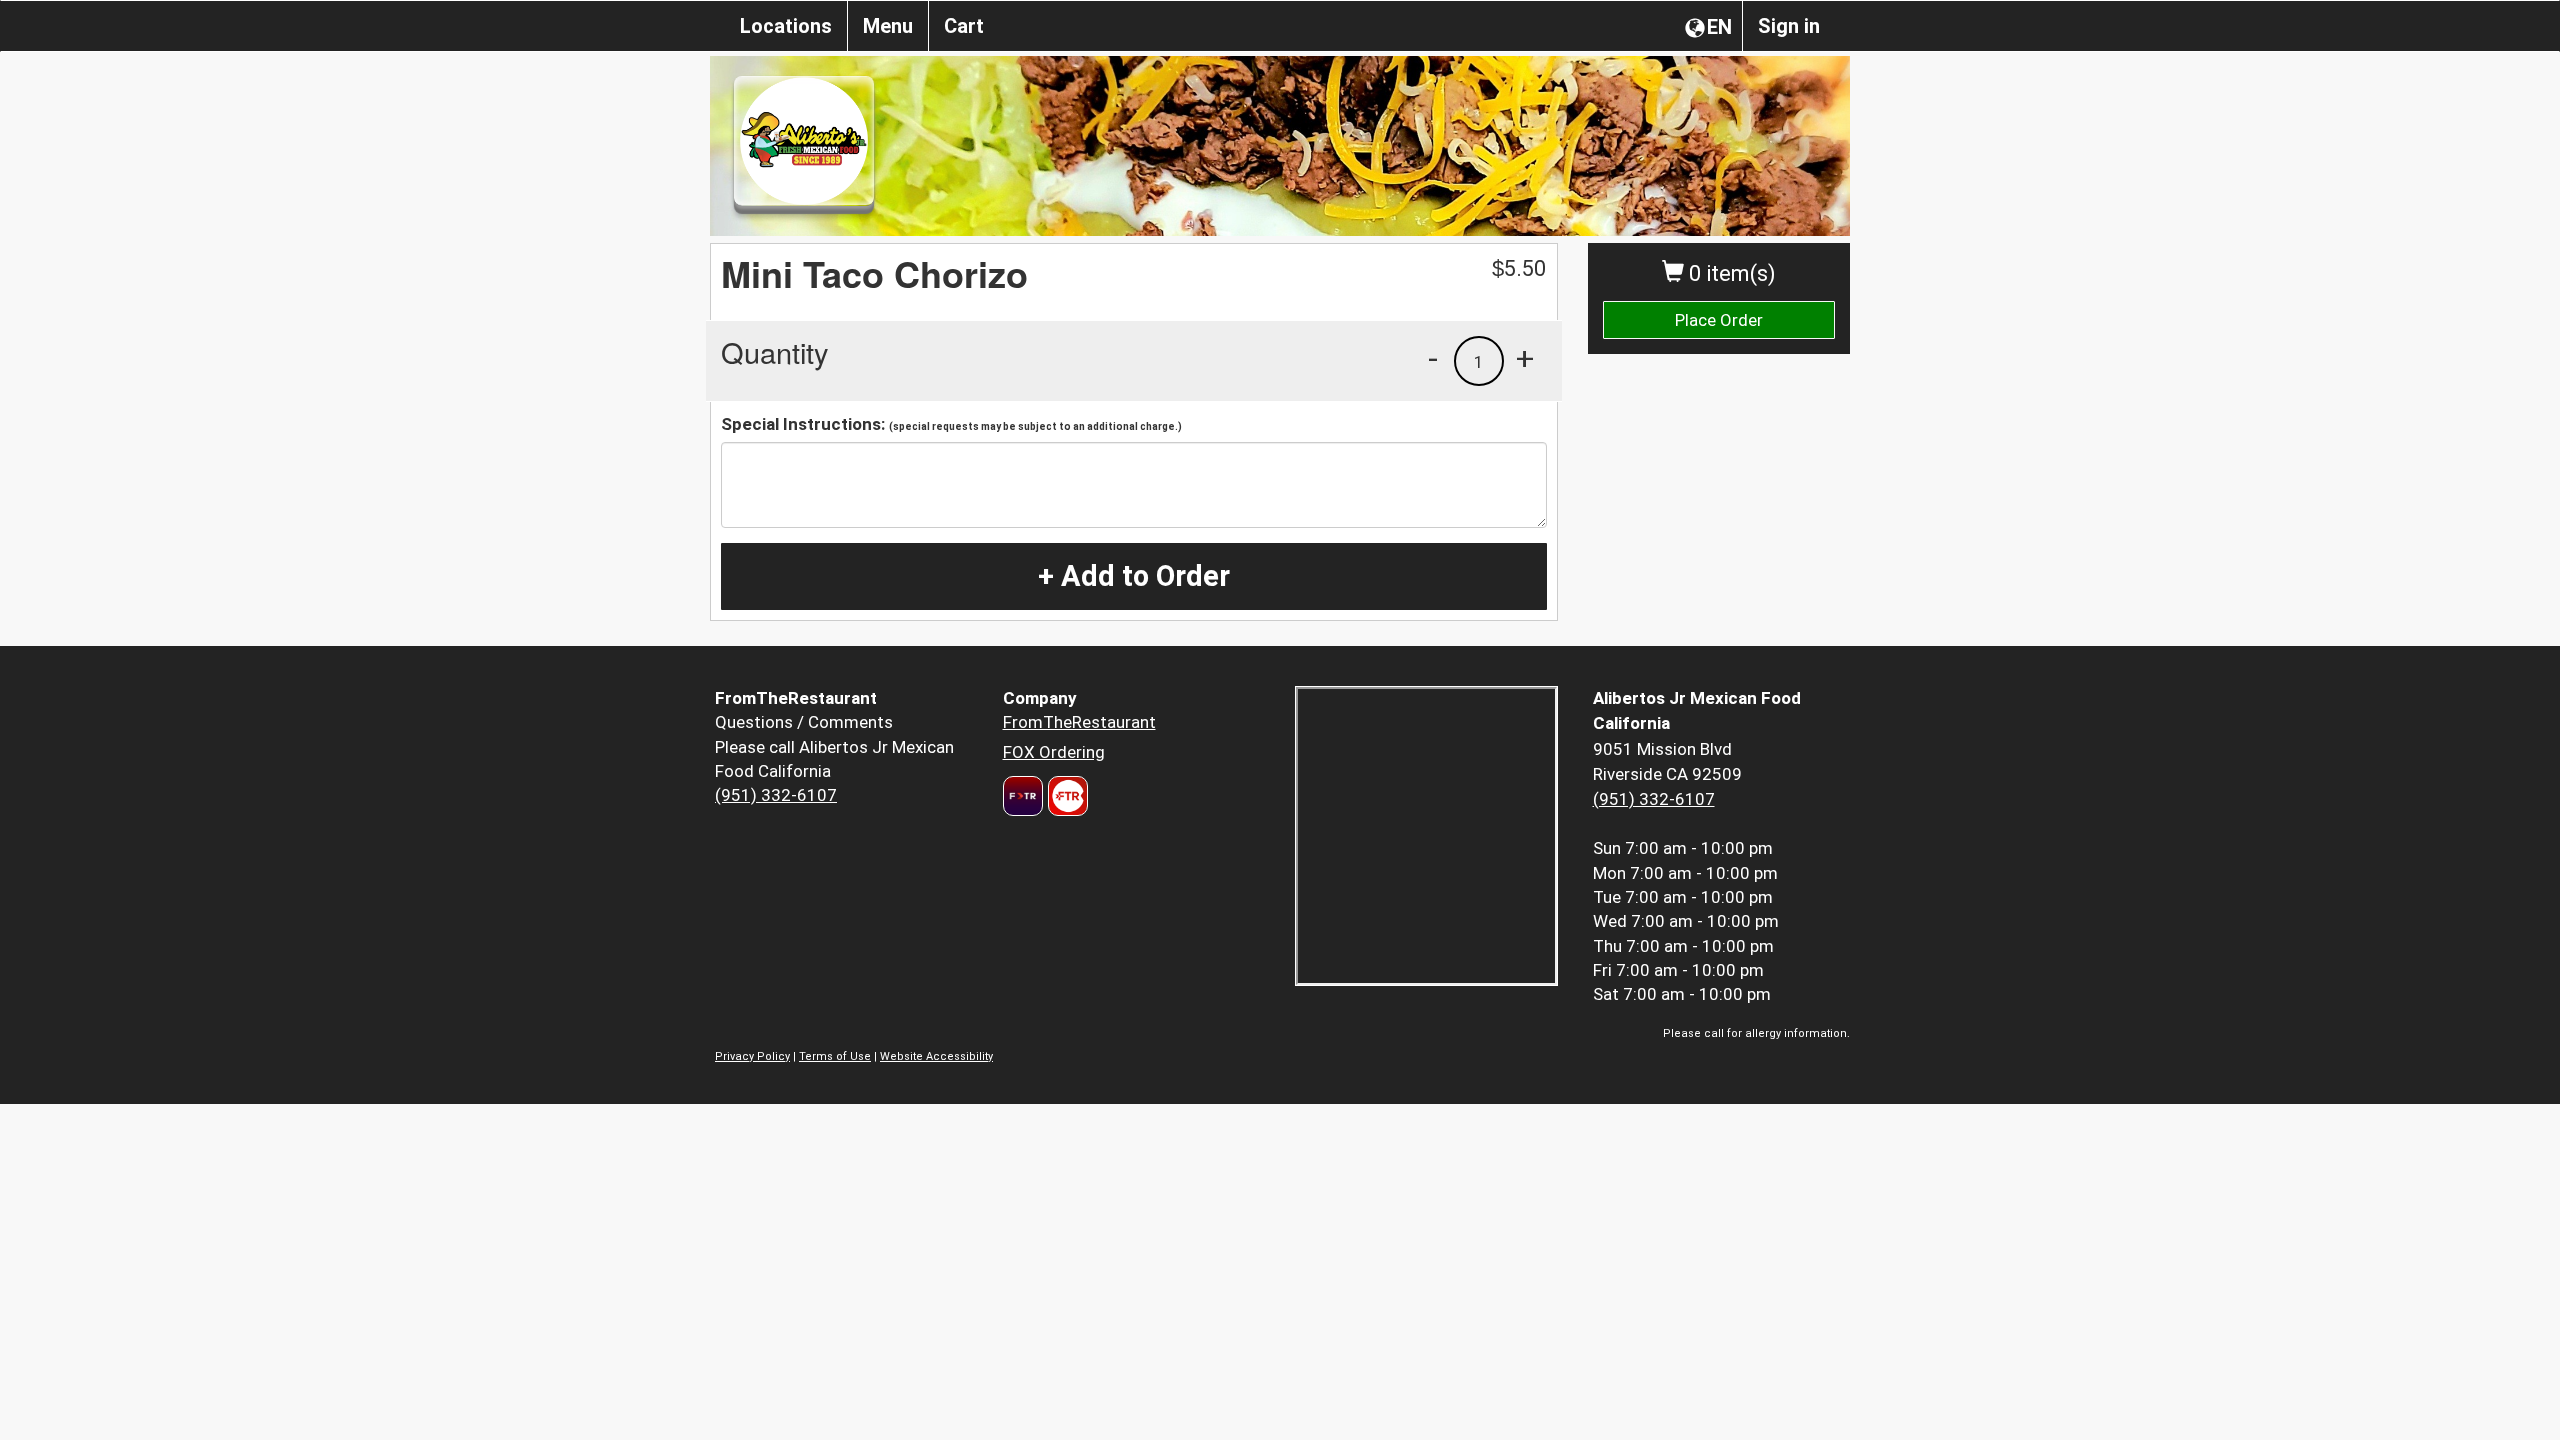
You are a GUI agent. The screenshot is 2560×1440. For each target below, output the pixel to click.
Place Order (1719, 320)
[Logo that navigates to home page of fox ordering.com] (1065, 796)
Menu (888, 26)
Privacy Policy (752, 1056)
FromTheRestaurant (1079, 722)
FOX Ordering (1054, 752)
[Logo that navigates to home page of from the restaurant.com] (1023, 796)
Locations (786, 26)
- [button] (1433, 358)
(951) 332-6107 (776, 795)
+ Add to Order (1134, 576)
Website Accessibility (936, 1056)
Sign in (1789, 26)
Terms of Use (835, 1056)
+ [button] (1525, 358)
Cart (964, 26)
